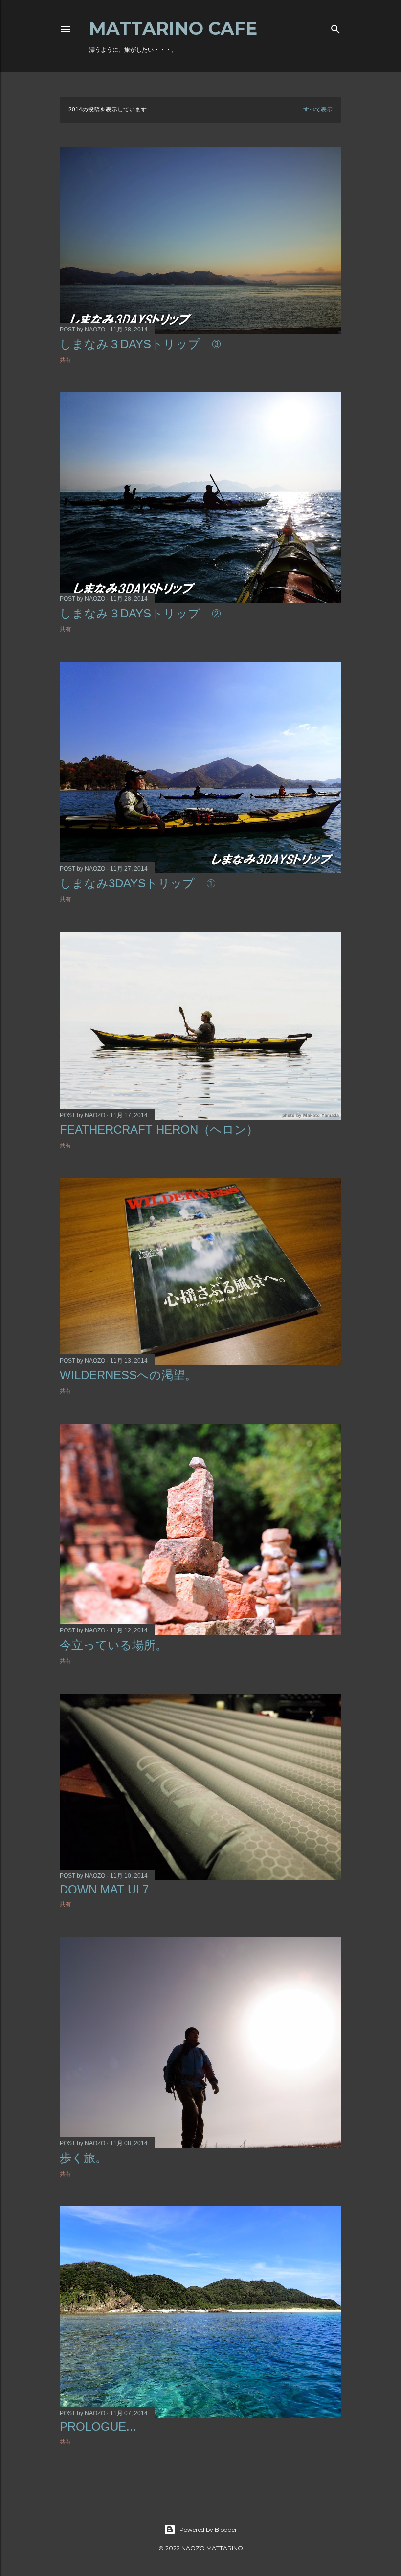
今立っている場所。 (113, 1645)
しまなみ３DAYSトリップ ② (140, 613)
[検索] (335, 27)
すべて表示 (318, 110)
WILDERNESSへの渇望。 (128, 1375)
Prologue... (98, 2427)
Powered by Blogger (208, 2529)
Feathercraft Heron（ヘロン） (159, 1130)
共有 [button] (66, 360)
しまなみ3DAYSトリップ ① (138, 883)
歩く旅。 (83, 2158)
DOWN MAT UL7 (104, 1889)
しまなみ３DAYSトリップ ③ (140, 344)
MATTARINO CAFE (173, 28)
